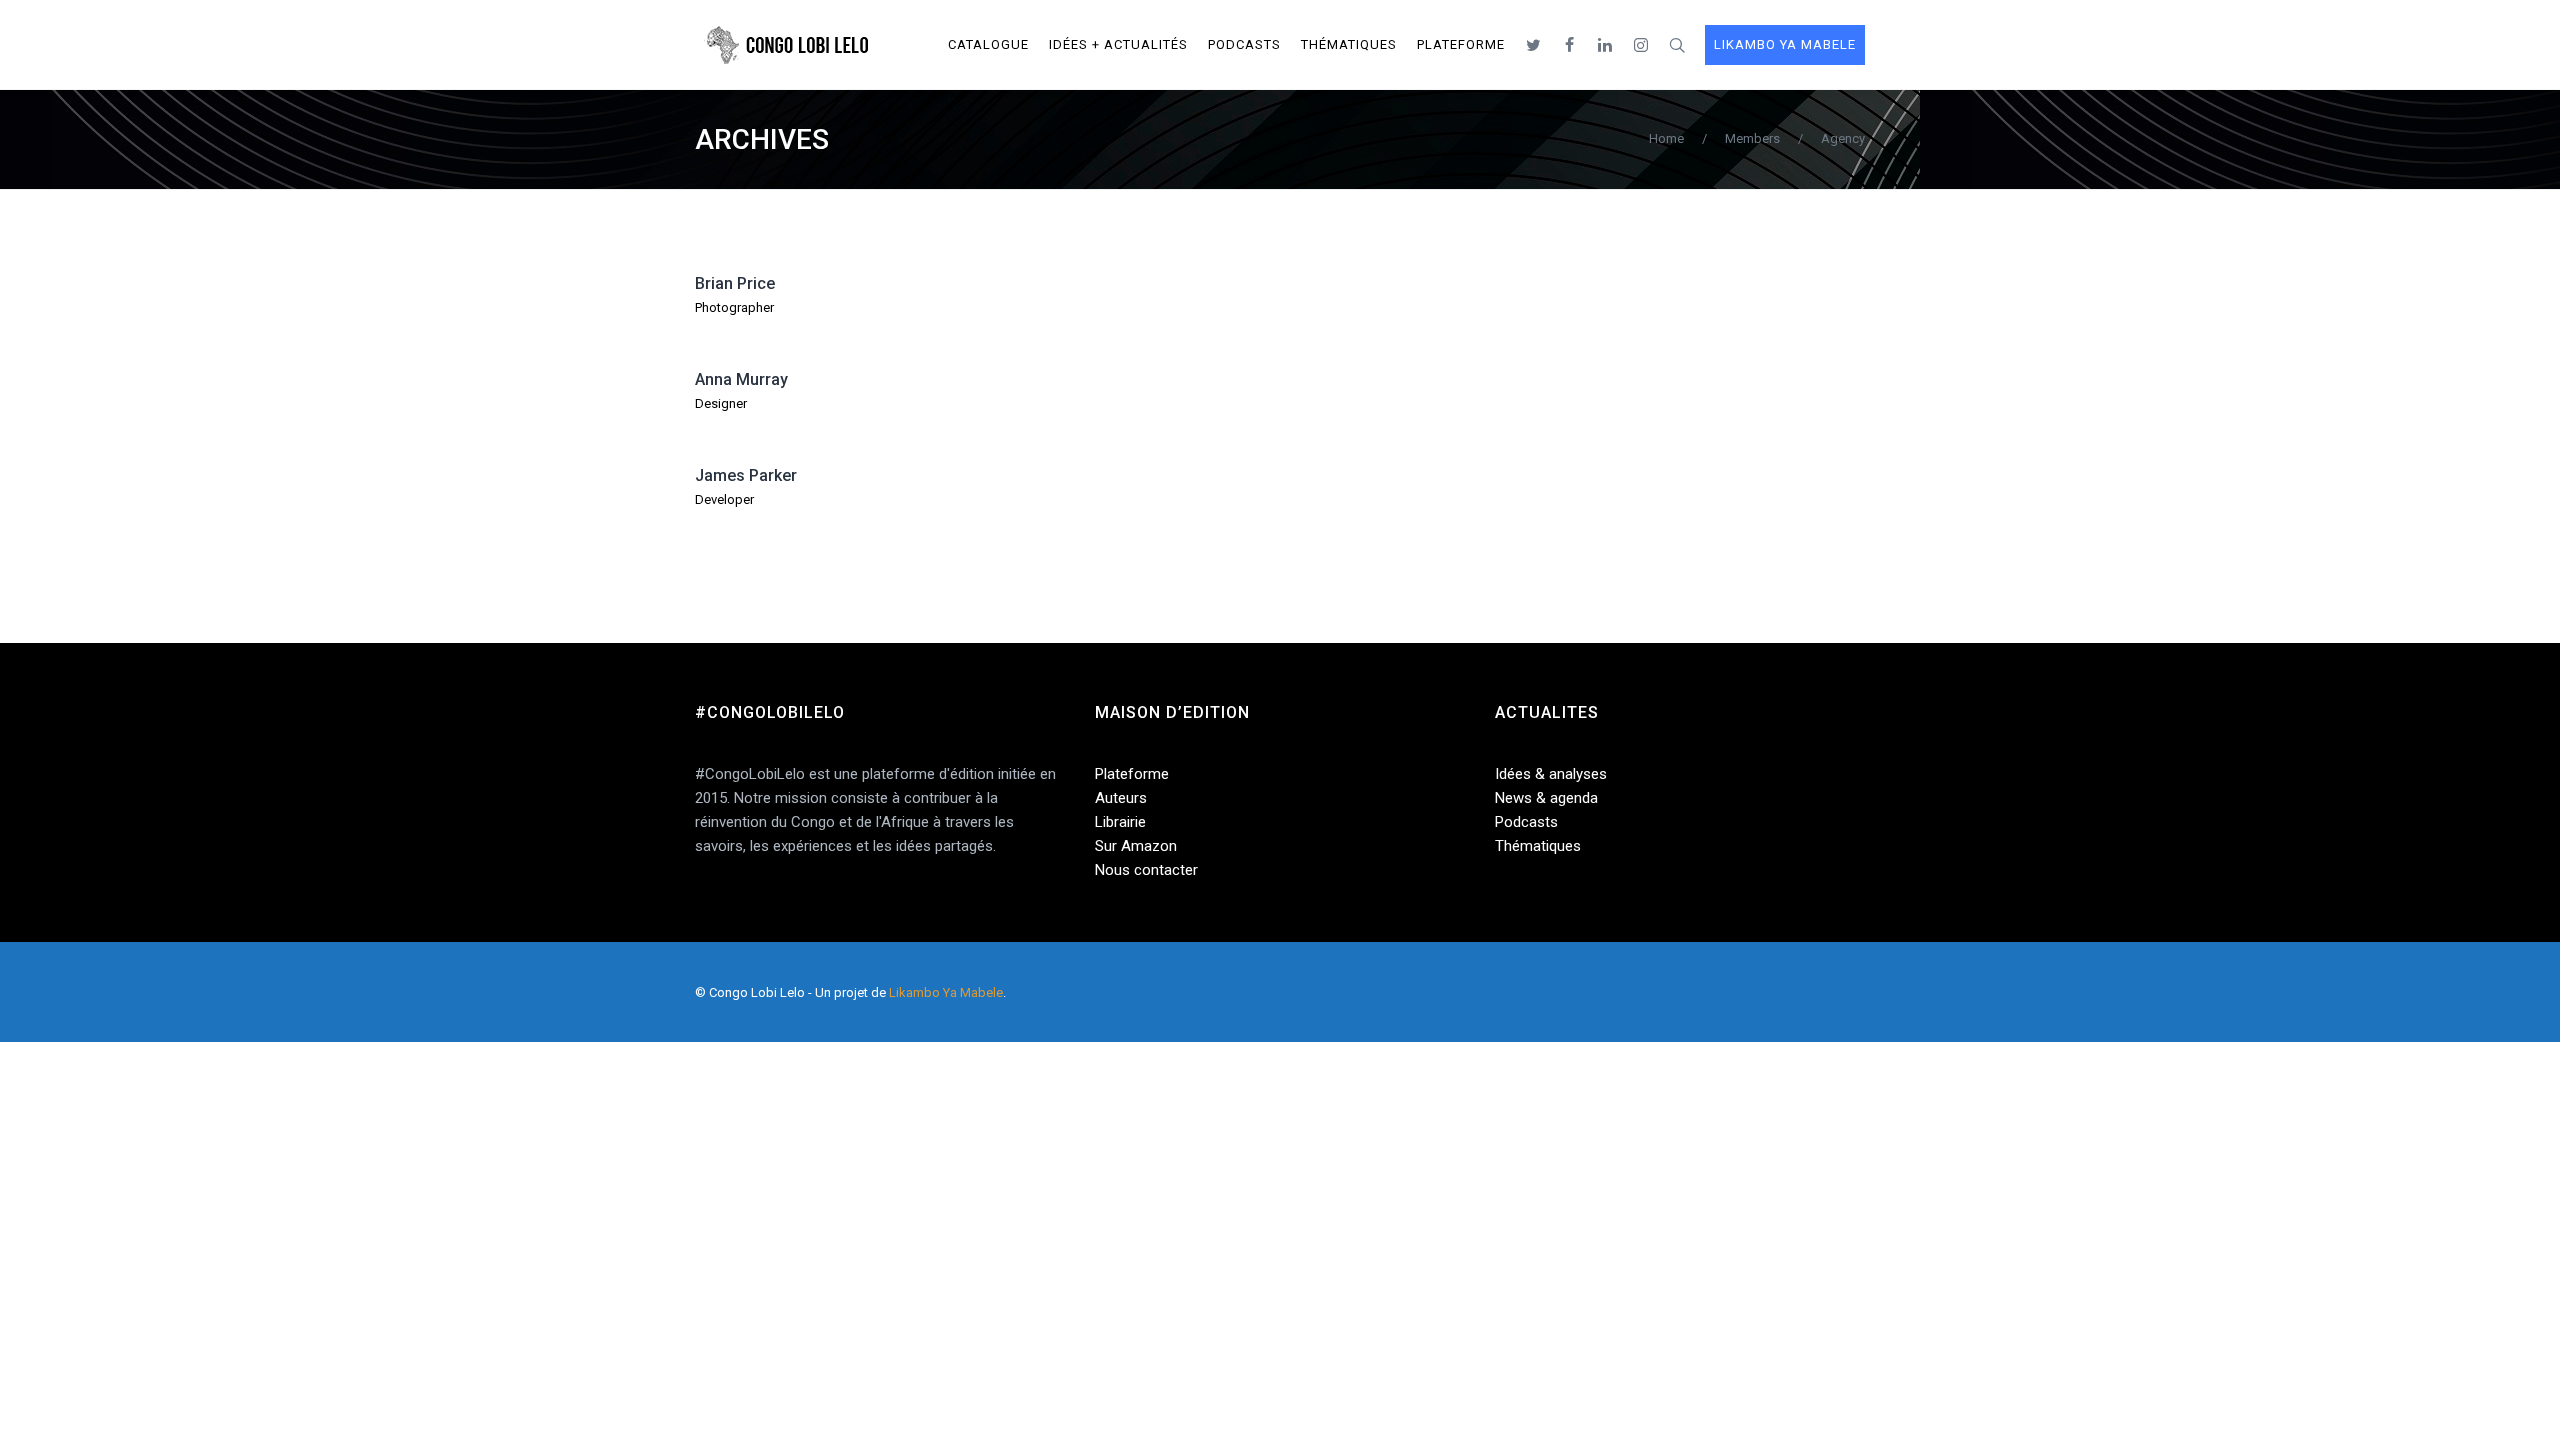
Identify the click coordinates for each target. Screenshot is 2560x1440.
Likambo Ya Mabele (946, 992)
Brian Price (735, 283)
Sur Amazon (1136, 846)
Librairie (1120, 822)
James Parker (746, 475)
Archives (762, 139)
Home (1666, 138)
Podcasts (1526, 822)
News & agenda (1546, 798)
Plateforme (1132, 774)
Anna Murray (741, 379)
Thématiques (1538, 846)
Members (1752, 138)
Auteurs (1121, 798)
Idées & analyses (1551, 774)
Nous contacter (1146, 870)
